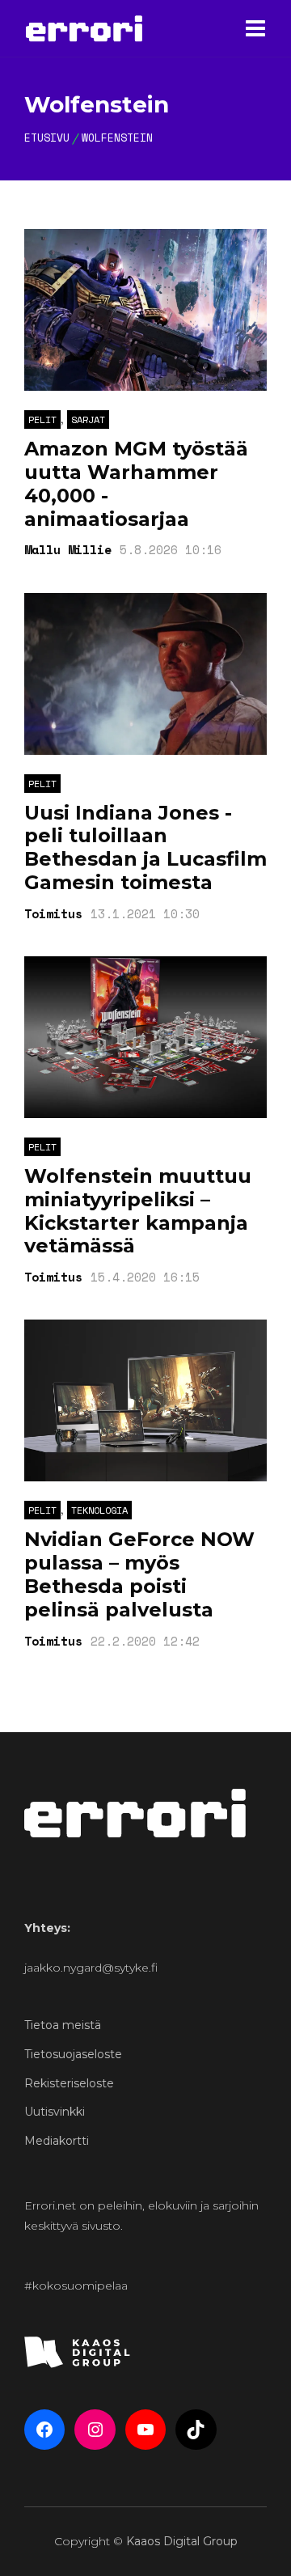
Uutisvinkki (55, 2112)
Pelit (42, 419)
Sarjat (88, 419)
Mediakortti (57, 2141)
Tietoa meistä (63, 2025)
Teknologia (99, 1510)
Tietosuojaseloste (73, 2054)
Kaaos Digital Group (182, 2541)
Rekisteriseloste (69, 2083)
